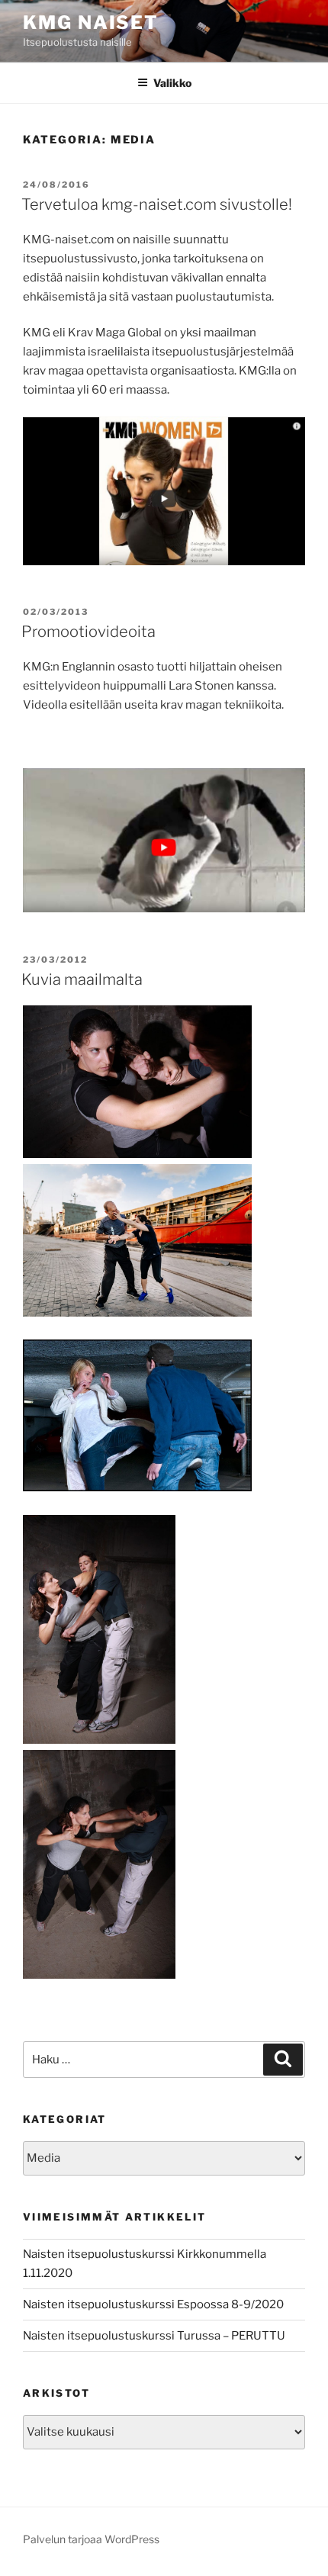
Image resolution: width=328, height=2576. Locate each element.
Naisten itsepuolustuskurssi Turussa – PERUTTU (154, 2336)
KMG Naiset (91, 23)
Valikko (172, 83)
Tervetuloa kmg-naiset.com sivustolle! (157, 204)
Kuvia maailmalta (82, 979)
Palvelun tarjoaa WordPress (91, 2539)
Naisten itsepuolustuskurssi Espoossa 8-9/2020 (153, 2304)
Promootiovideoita (88, 632)
